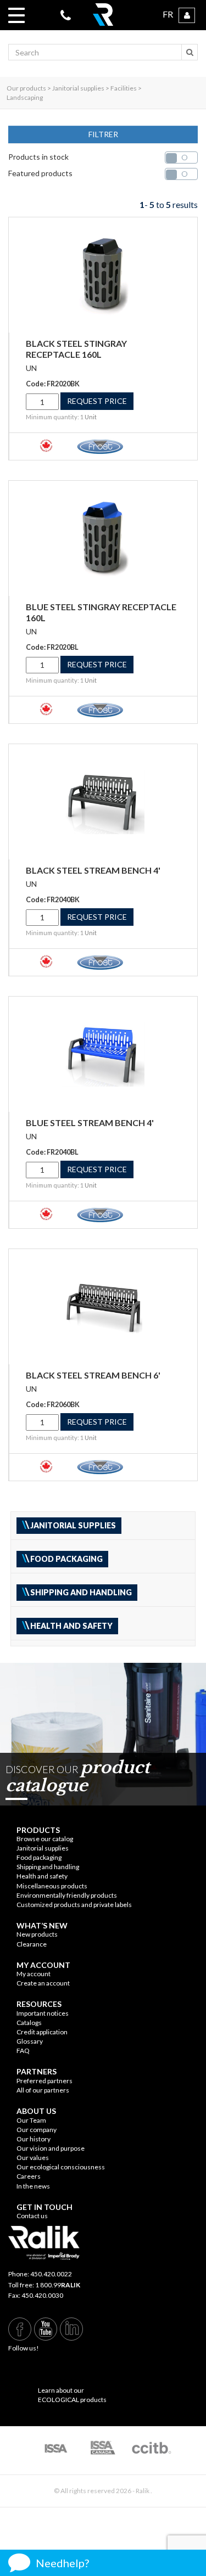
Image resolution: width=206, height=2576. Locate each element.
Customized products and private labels (74, 1905)
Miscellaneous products (52, 1886)
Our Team (31, 2120)
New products (37, 1934)
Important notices (43, 2013)
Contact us (32, 2216)
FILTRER (103, 134)
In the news (33, 2186)
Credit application (42, 2032)
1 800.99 (58, 2285)
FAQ (23, 2051)
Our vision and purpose (51, 2148)
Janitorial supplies (43, 1848)
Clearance (32, 1944)
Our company (37, 2130)
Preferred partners (44, 2081)
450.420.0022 (51, 2274)
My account (34, 1974)
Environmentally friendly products (67, 1895)
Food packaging (39, 1857)
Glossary (30, 2041)
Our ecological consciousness (61, 2167)
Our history (34, 2139)
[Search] (190, 52)
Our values (33, 2158)
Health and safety (42, 1876)
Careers (29, 2176)
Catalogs (29, 2023)
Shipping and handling (48, 1867)
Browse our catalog (45, 1839)
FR (168, 14)
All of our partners (43, 2090)
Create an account (43, 1983)
